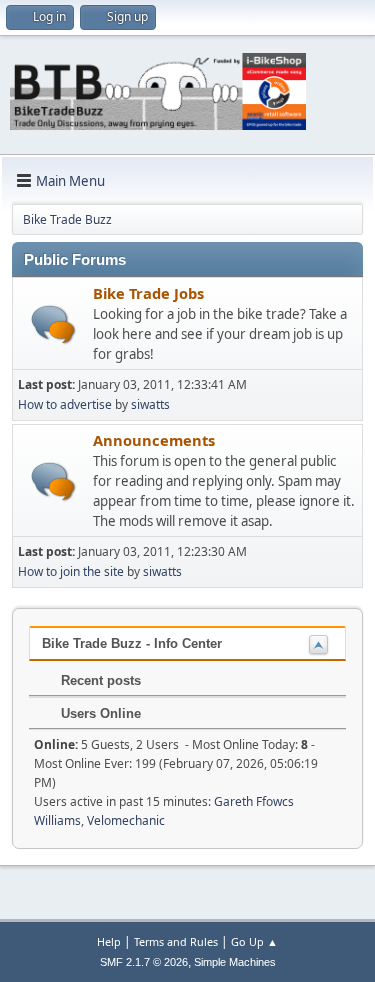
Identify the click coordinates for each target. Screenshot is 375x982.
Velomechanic (126, 820)
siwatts (150, 404)
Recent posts (99, 680)
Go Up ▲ (254, 941)
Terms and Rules (176, 941)
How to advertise (65, 404)
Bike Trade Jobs (148, 293)
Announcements (154, 440)
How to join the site (71, 571)
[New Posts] (53, 324)
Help (109, 941)
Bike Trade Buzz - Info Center (132, 643)
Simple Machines (235, 962)
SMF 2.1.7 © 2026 (144, 962)
